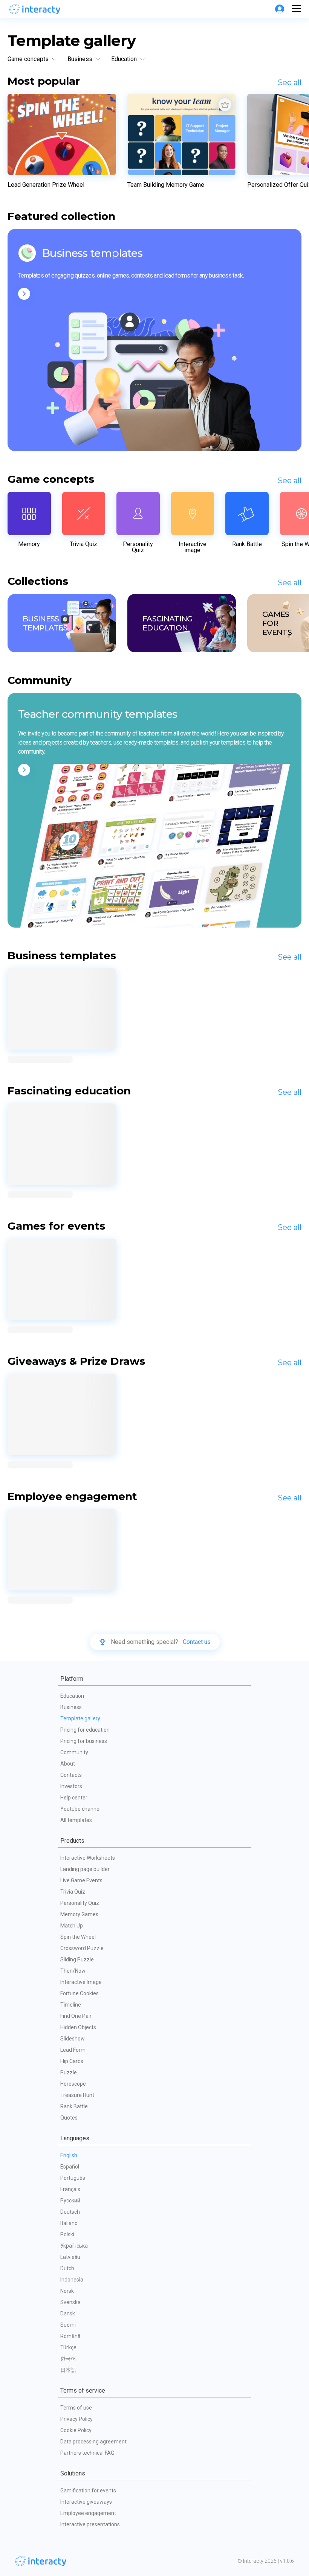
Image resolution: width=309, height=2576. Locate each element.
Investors (71, 1786)
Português (73, 2178)
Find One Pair (76, 2016)
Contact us (197, 1642)
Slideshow (73, 2039)
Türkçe (68, 2347)
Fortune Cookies (80, 1993)
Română (70, 2336)
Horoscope (73, 2084)
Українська (74, 2246)
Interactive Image (81, 1982)
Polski (67, 2234)
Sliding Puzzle (77, 1959)
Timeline (71, 2005)
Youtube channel (80, 1809)
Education (72, 1696)
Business (71, 1707)
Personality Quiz (80, 1903)
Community (74, 1752)
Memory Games (79, 1914)
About (68, 1764)
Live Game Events (81, 1880)
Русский (70, 2201)
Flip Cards (72, 2061)
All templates (76, 1820)
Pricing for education (85, 1730)
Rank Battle (74, 2106)
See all (290, 82)
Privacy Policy (76, 2419)
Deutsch (70, 2212)
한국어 (68, 2359)
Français (70, 2189)
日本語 (68, 2370)
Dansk (68, 2314)
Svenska (70, 2302)
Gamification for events (88, 2491)
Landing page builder (85, 1869)
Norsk (67, 2291)
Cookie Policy (76, 2430)
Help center (74, 1798)
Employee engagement (88, 2513)
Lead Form (73, 2050)
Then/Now (73, 1971)
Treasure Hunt (77, 2095)
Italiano (69, 2223)
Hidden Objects (78, 2027)
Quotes (69, 2118)
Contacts (71, 1775)
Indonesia (72, 2280)
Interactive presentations (90, 2524)
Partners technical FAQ (87, 2453)
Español (70, 2167)
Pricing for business (84, 1741)
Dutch (67, 2268)
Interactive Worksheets (88, 1858)
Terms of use (76, 2408)
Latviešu (70, 2257)
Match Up (72, 1926)
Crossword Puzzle (82, 1948)
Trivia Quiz (73, 1892)
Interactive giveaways (86, 2502)
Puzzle (69, 2072)
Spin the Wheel (78, 1937)
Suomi (68, 2325)
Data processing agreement (93, 2442)
